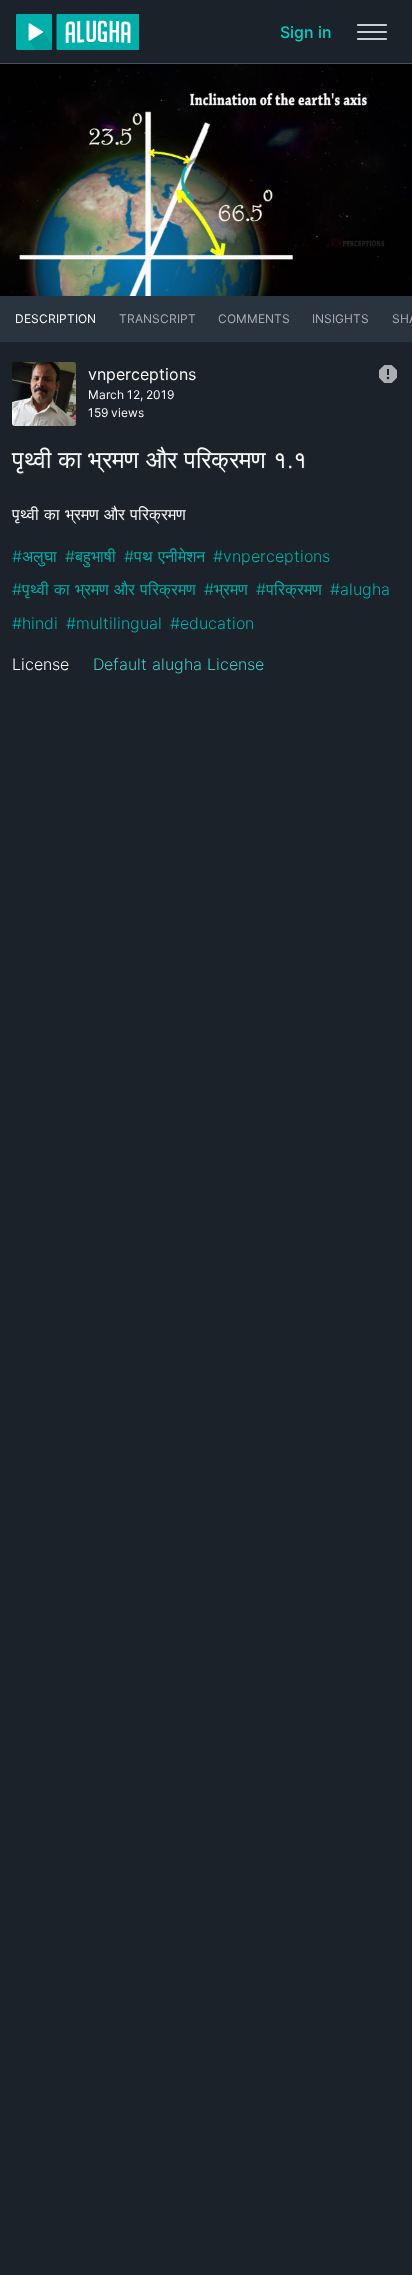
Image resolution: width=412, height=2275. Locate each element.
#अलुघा (34, 556)
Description (55, 318)
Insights (340, 318)
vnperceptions (142, 374)
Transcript (157, 318)
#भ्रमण (226, 589)
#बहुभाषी (90, 556)
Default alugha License (178, 664)
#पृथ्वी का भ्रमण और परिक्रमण (104, 589)
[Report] (388, 374)
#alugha (360, 589)
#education (212, 623)
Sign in (306, 32)
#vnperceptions (271, 556)
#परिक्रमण (289, 589)
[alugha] (77, 32)
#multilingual (114, 623)
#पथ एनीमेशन (164, 556)
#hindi (35, 623)
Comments (254, 318)
